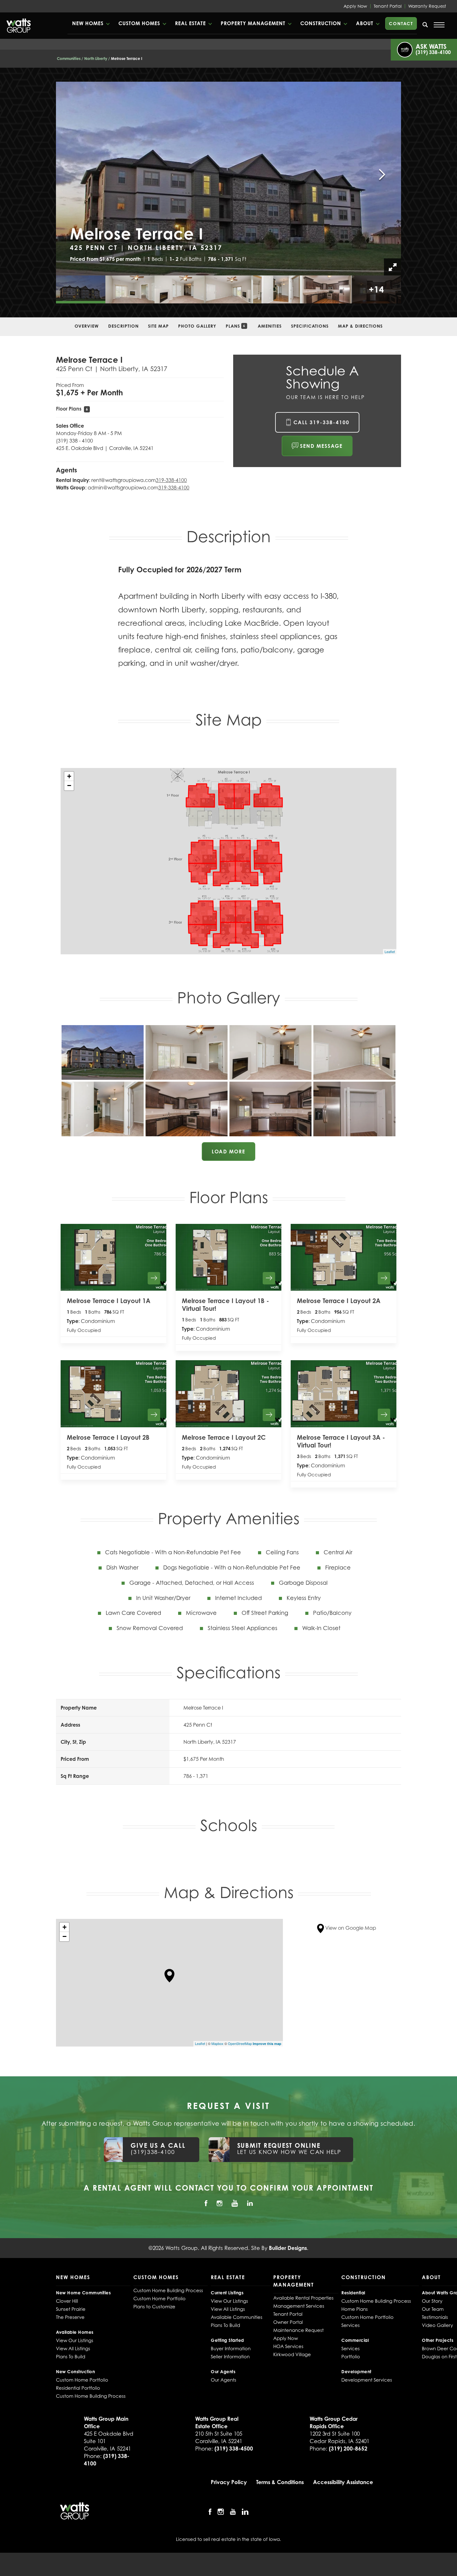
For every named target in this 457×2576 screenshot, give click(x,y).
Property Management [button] (253, 23)
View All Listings (73, 2348)
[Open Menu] (439, 25)
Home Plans (355, 2309)
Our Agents (224, 2380)
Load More (228, 1152)
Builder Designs (288, 2248)
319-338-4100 (171, 480)
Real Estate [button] (190, 23)
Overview (87, 326)
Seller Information (230, 2356)
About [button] (365, 23)
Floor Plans (72, 409)
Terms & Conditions (280, 2482)
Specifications (310, 326)
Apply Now (355, 6)
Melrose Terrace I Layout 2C (224, 1437)
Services (351, 2325)
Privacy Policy (229, 2482)
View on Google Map (350, 1928)
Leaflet (390, 952)
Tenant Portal (388, 6)
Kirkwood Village (292, 2354)
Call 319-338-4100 (321, 422)
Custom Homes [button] (139, 23)
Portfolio (351, 2356)
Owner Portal (288, 2322)
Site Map (158, 326)
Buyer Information (231, 2348)
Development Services (367, 2380)
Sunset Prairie (71, 2309)
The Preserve (70, 2317)
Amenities (270, 326)
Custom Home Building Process (91, 2396)
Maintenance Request (298, 2330)
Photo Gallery (197, 326)
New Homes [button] (88, 23)
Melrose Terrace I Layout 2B (108, 1437)
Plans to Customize (154, 2306)
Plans (235, 326)
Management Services (299, 2306)
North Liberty (96, 59)
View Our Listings (75, 2340)
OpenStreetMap (240, 2043)
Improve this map (267, 2044)
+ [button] (69, 776)
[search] (425, 25)
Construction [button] (321, 23)
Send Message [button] (321, 446)
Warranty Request (427, 6)
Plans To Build (71, 2356)
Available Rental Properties (303, 2298)
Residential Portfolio (78, 2388)
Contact (401, 23)
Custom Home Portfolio (82, 2380)
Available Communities (237, 2317)
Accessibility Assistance (343, 2482)
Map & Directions (360, 326)
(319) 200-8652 (348, 2449)
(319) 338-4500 (234, 2449)
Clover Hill (67, 2301)
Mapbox (217, 2043)
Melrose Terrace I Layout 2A (339, 1301)
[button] (91, 23)
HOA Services (288, 2346)
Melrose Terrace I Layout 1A (109, 1301)
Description (123, 326)
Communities (69, 59)
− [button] (69, 786)
